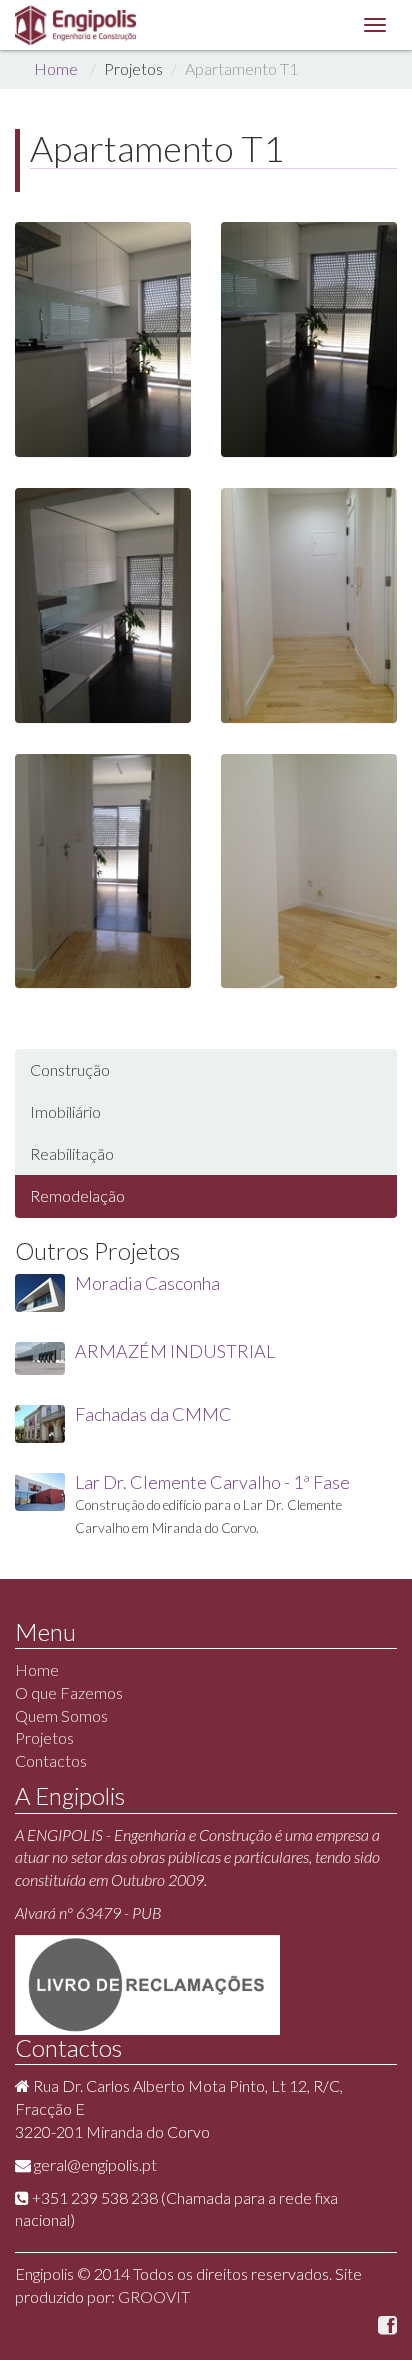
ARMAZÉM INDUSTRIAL (175, 1351)
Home (56, 68)
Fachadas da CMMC (153, 1414)
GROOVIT (154, 2296)
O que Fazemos (69, 1692)
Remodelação (77, 1195)
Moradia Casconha (147, 1283)
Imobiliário (65, 1111)
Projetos (44, 1737)
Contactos (51, 1760)
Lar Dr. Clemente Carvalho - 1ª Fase (212, 1482)
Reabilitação (72, 1153)
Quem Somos (61, 1715)
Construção (70, 1069)
